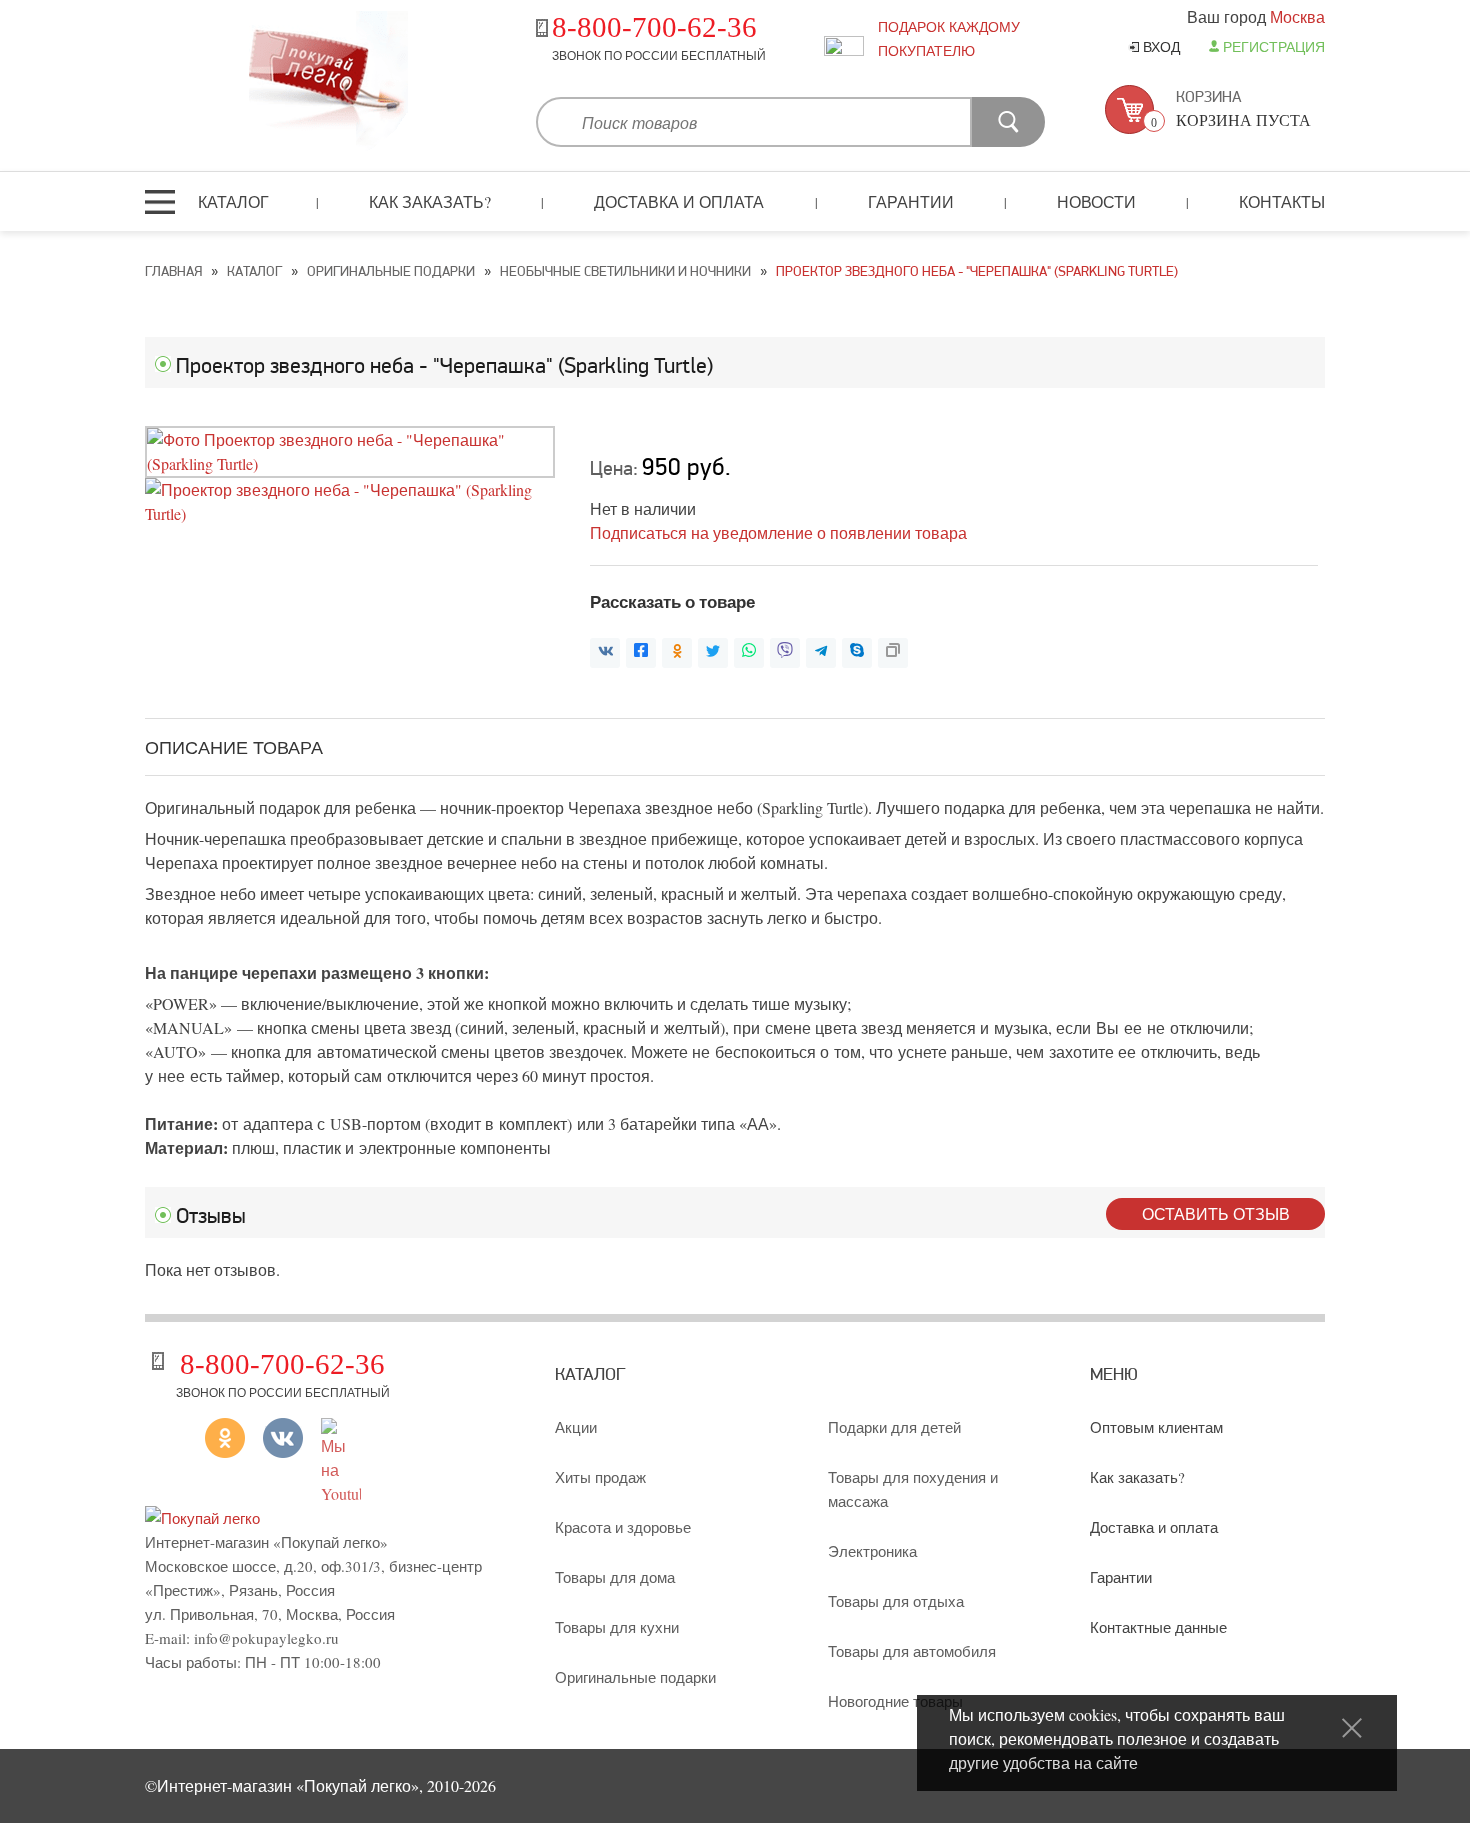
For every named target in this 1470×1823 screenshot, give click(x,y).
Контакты (1282, 201)
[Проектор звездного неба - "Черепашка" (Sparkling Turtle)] (350, 463)
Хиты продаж (600, 1477)
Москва (1297, 16)
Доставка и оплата (679, 201)
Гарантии (911, 201)
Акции (576, 1427)
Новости (1096, 201)
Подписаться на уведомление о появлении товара (778, 532)
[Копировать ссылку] (893, 653)
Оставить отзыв (1216, 1213)
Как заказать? (430, 201)
